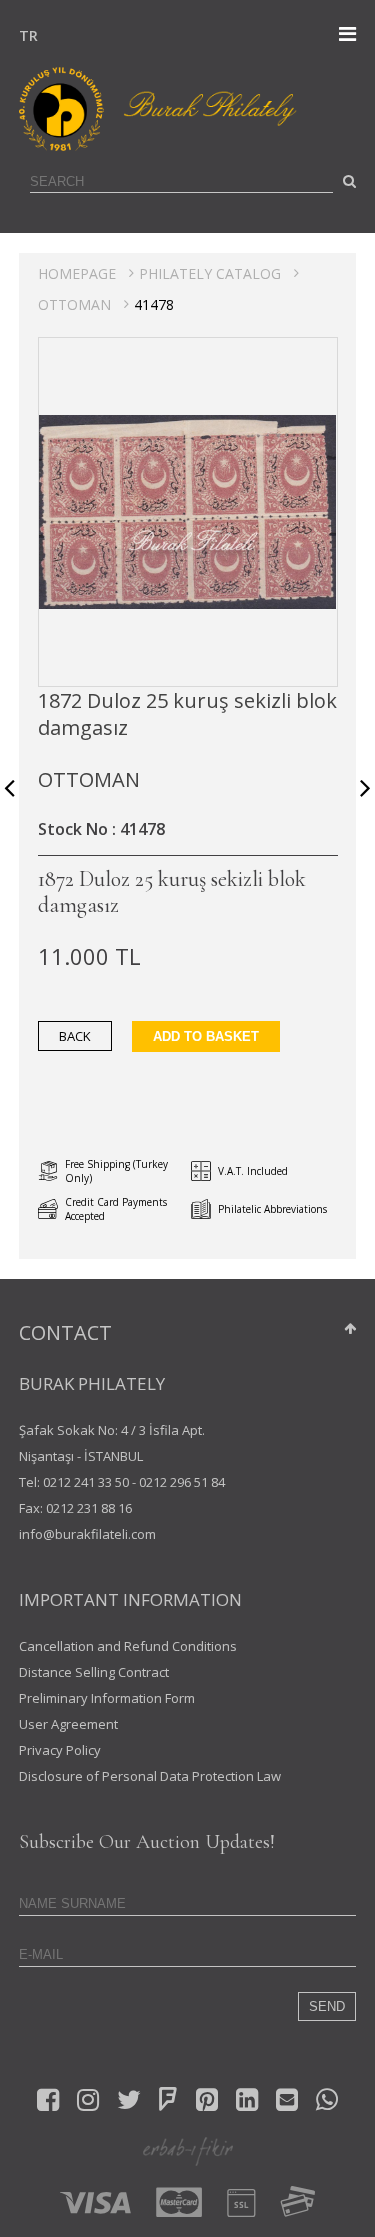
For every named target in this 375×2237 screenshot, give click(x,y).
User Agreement (68, 1724)
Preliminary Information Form (107, 1698)
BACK (75, 1036)
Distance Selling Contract (94, 1672)
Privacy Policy (60, 1750)
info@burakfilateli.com (87, 1534)
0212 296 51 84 (182, 1482)
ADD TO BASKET (206, 1036)
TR (24, 35)
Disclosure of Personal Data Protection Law (150, 1776)
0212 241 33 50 (86, 1482)
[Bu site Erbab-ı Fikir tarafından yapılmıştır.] (188, 2150)
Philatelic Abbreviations (272, 1209)
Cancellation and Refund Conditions (128, 1646)
